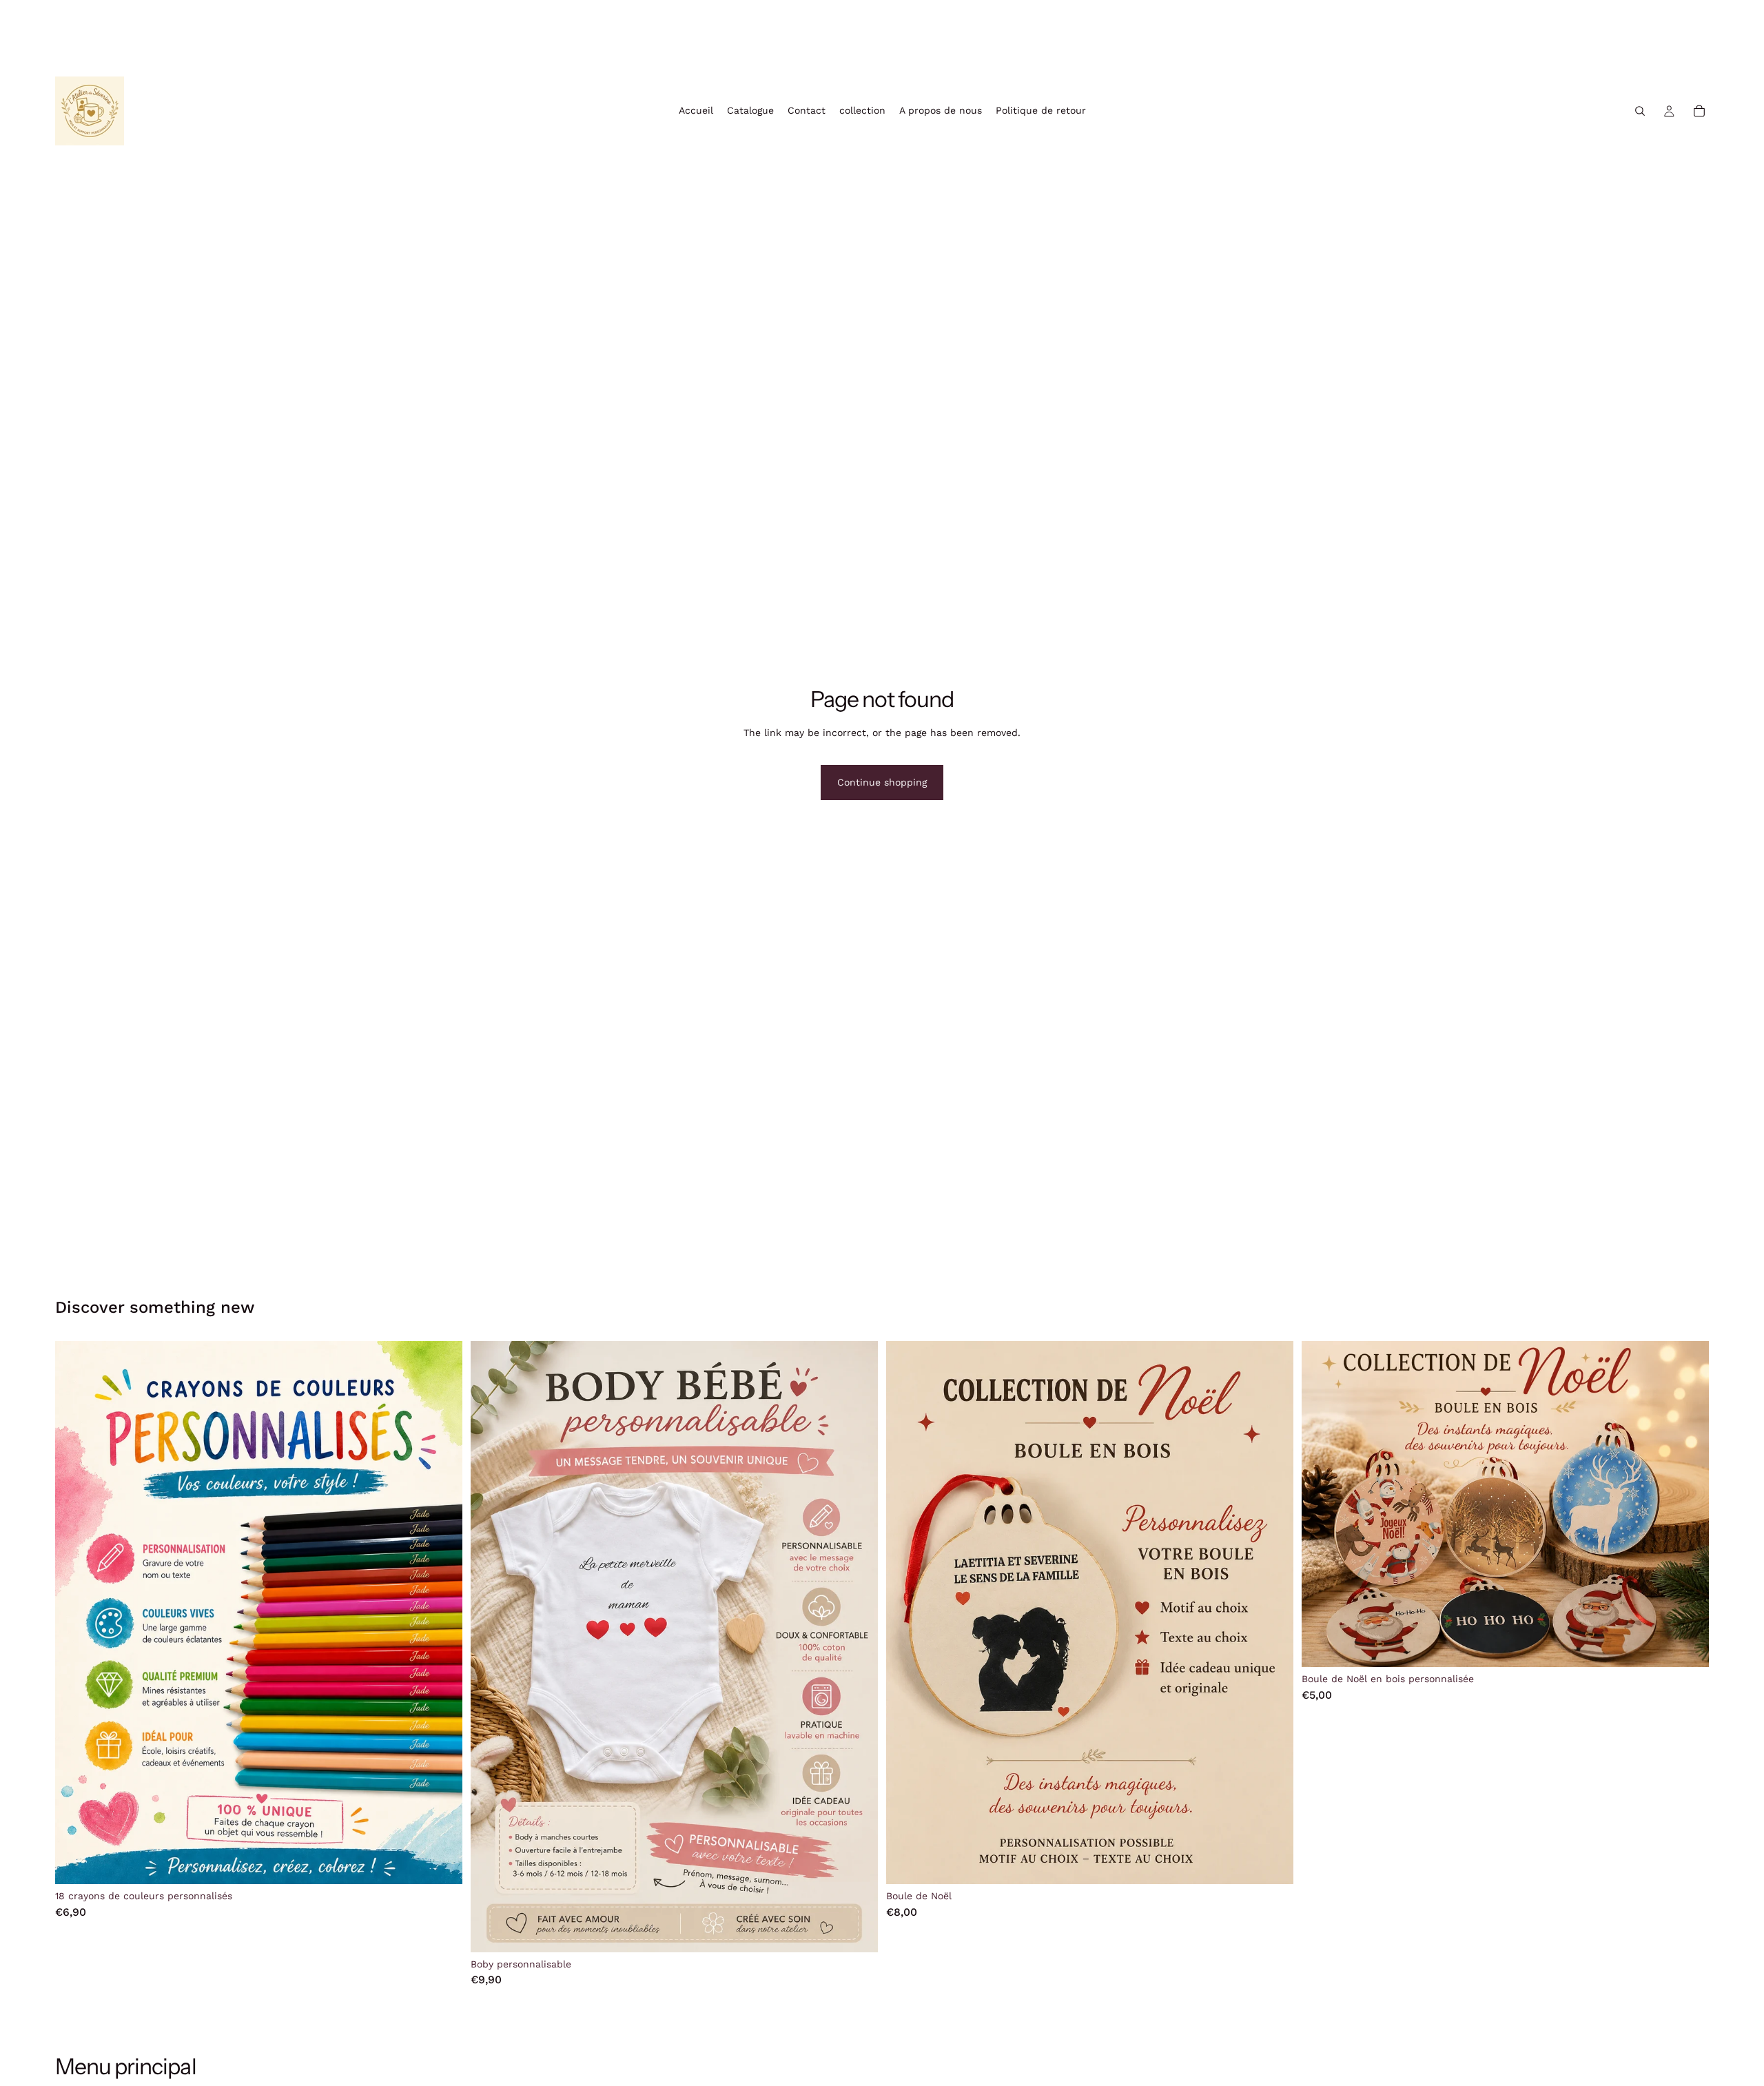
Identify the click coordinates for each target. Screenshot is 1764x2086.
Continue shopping (882, 782)
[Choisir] (857, 1931)
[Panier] (1699, 111)
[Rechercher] (1640, 111)
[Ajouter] (441, 1863)
